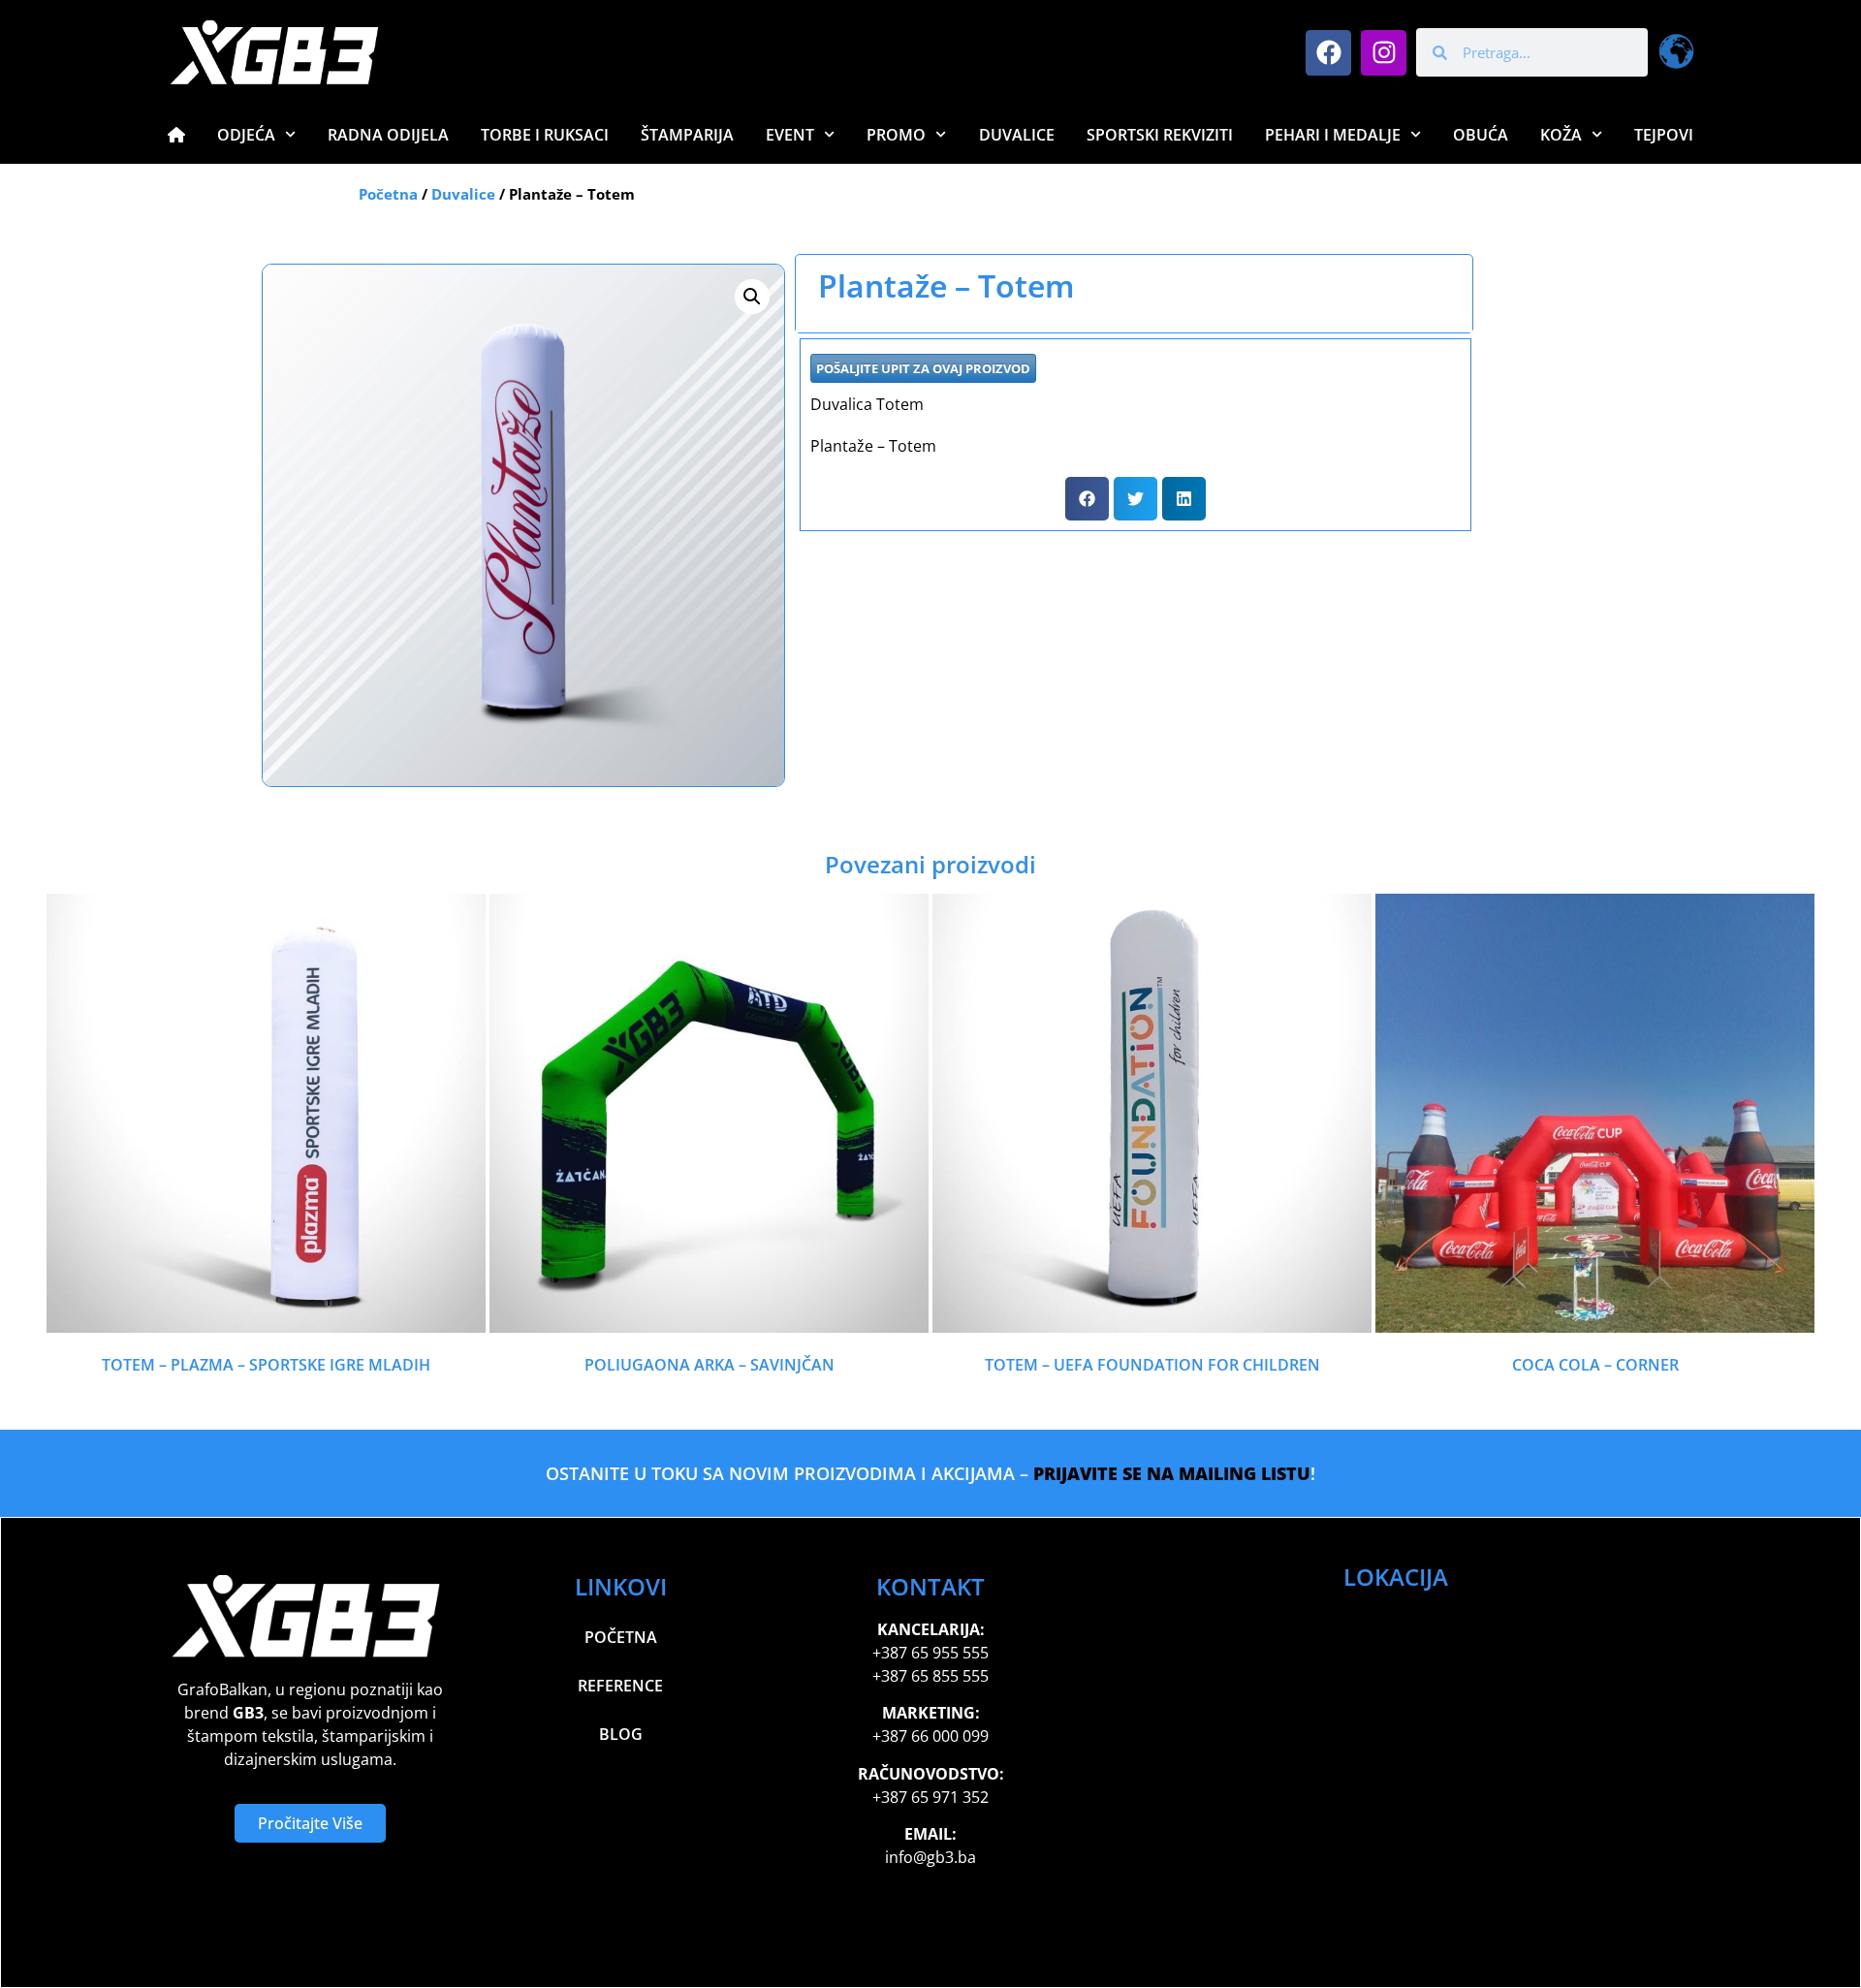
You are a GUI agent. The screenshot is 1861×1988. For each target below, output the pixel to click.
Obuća (1481, 135)
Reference (620, 1686)
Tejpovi (1664, 135)
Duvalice (1017, 135)
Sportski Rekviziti (1160, 135)
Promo (896, 135)
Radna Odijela (388, 135)
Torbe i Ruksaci (545, 135)
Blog (621, 1734)
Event (790, 135)
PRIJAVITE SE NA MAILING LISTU (1172, 1473)
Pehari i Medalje (1333, 135)
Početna (388, 194)
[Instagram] (1384, 53)
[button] (752, 297)
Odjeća (246, 135)
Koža (1561, 135)
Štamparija (687, 135)
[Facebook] (1328, 53)
